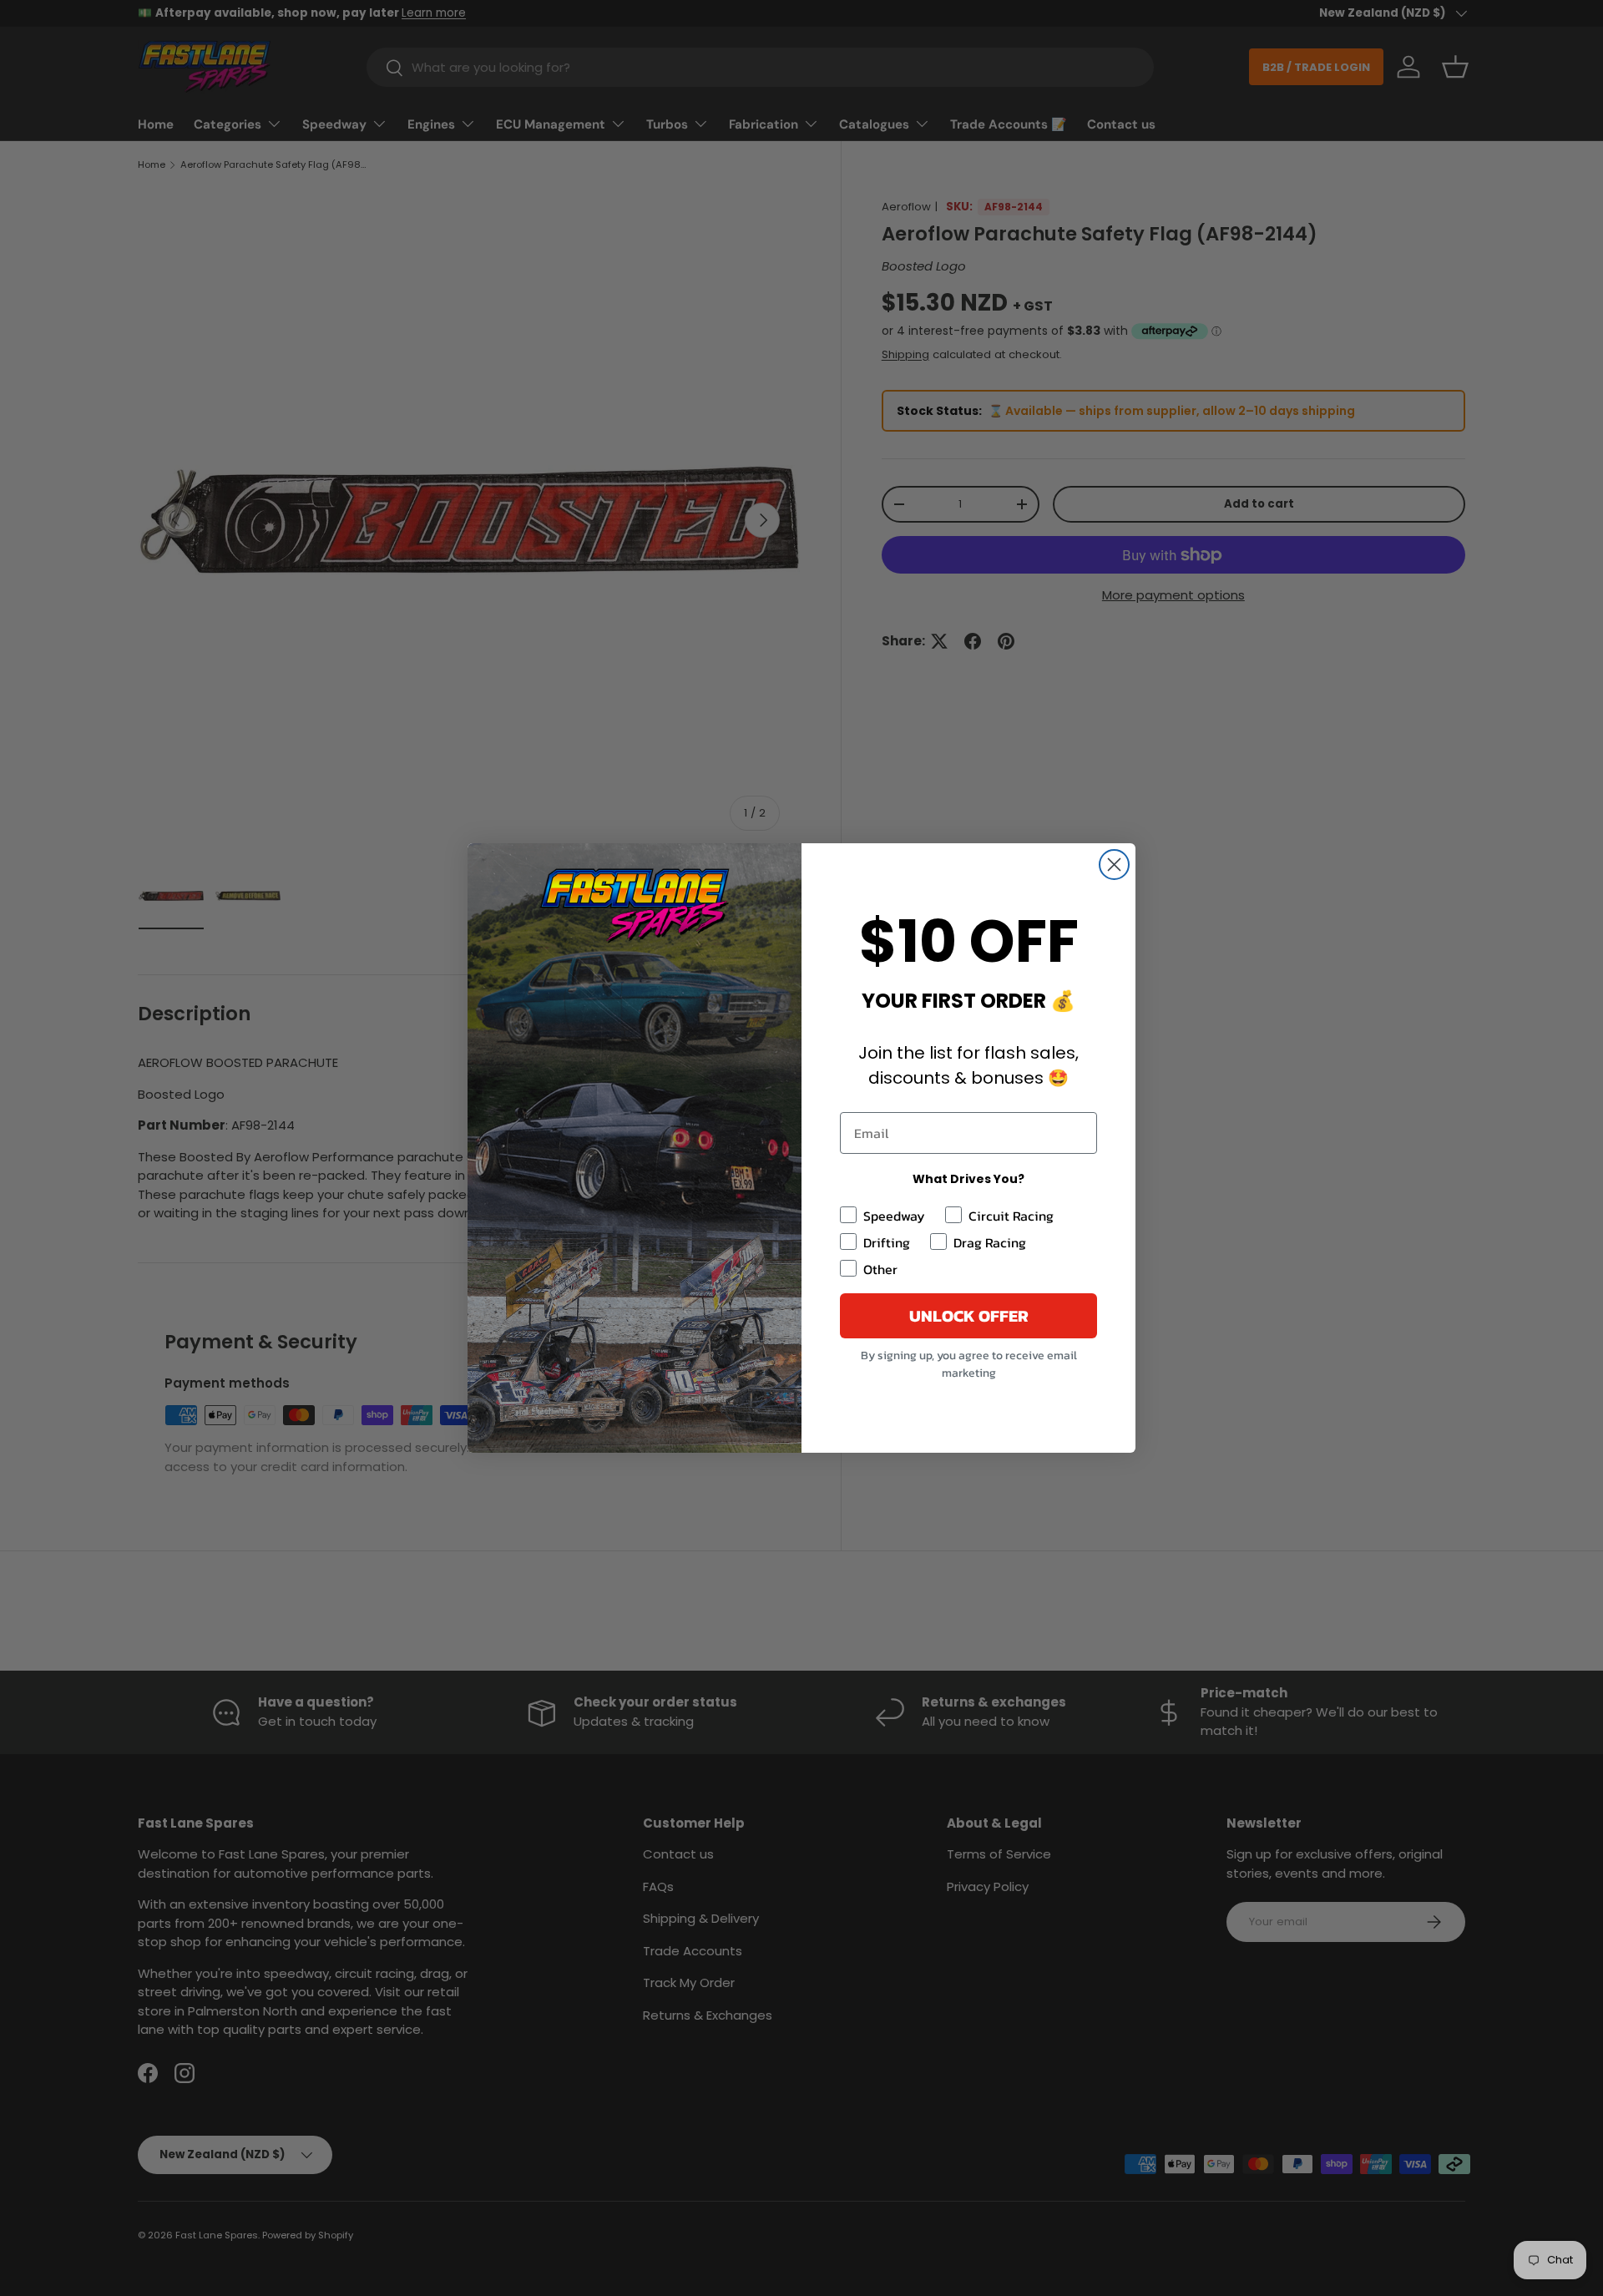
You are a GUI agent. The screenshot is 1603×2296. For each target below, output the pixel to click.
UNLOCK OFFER (969, 1316)
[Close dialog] (1114, 865)
